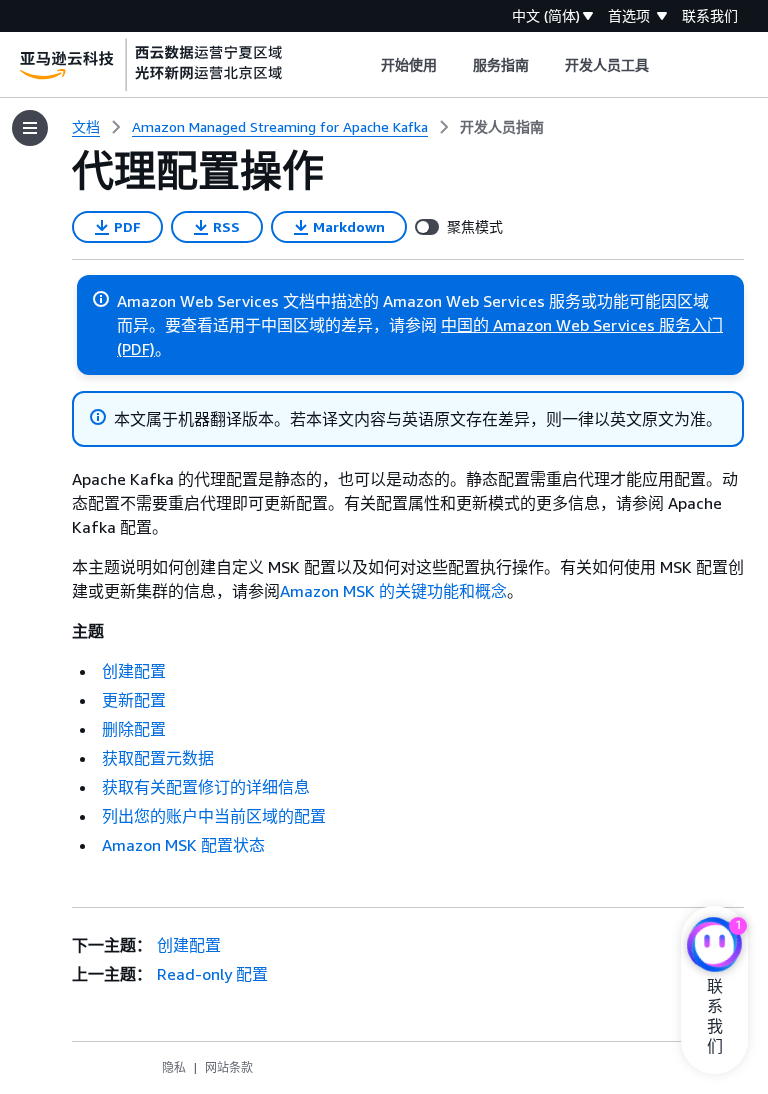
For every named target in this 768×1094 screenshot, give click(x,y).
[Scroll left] (365, 65)
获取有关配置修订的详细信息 (206, 787)
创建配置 (134, 671)
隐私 (174, 1067)
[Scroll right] (664, 65)
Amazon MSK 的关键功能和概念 (393, 591)
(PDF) (136, 349)
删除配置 (134, 729)
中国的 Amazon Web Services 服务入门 (582, 325)
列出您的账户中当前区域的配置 (214, 816)
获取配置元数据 (158, 758)
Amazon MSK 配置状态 (183, 845)
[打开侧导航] (30, 128)
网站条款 (229, 1067)
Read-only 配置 (212, 974)
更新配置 (134, 700)
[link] (502, 127)
